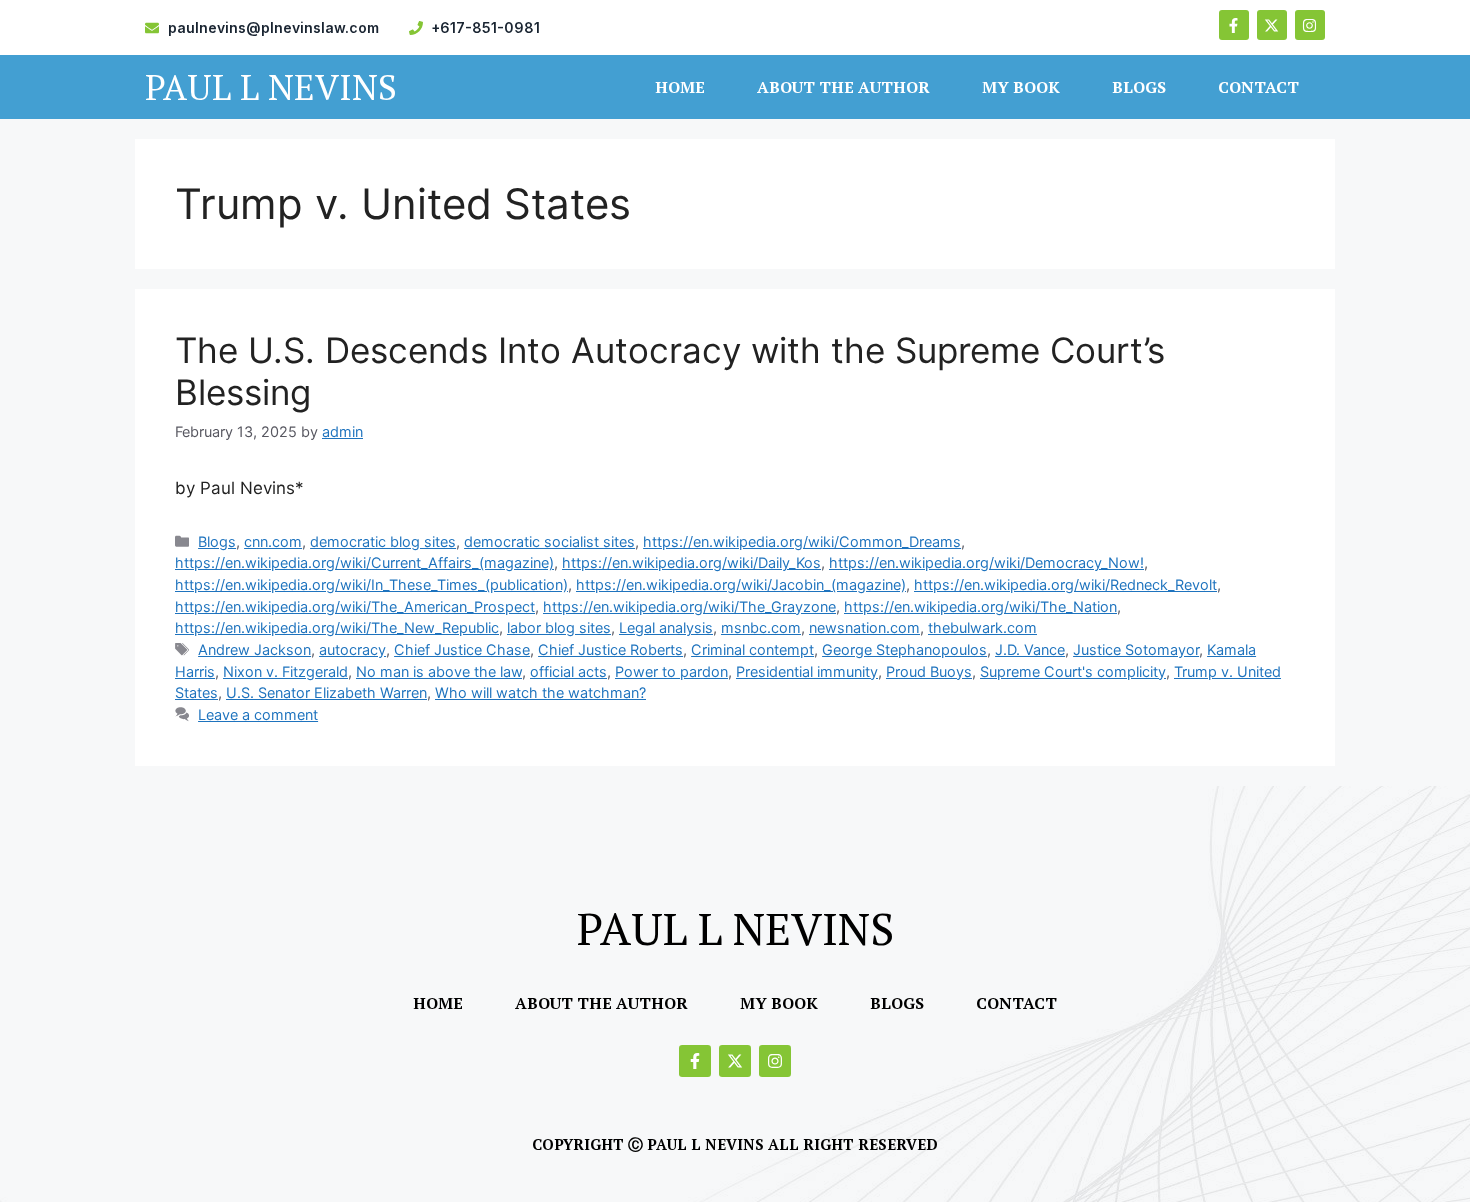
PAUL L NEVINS (271, 87)
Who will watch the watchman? (540, 692)
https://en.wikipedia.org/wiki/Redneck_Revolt (1065, 584)
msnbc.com (761, 627)
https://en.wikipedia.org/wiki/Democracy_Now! (986, 562)
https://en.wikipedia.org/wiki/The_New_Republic (337, 627)
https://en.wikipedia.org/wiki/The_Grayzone (689, 606)
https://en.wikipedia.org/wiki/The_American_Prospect (355, 606)
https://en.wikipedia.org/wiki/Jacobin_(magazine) (741, 584)
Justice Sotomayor (1136, 649)
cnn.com (273, 541)
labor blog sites (559, 627)
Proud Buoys (929, 671)
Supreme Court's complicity (1073, 671)
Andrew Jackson (254, 649)
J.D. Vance (1030, 649)
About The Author (843, 87)
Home (680, 87)
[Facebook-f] (1234, 25)
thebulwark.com (982, 627)
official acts (568, 671)
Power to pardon (671, 671)
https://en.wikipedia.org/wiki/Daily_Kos (691, 562)
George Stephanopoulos (904, 649)
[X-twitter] (1272, 25)
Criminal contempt (752, 649)
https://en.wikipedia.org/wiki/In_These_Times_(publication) (371, 584)
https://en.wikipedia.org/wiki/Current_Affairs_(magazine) (364, 562)
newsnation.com (864, 627)
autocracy (352, 649)
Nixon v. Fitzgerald (285, 671)
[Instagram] (1310, 25)
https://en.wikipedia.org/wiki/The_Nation (980, 606)
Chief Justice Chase (462, 649)
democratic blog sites (383, 541)
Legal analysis (666, 627)
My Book (1021, 87)
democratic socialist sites (549, 541)
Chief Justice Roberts (610, 649)
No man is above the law (439, 671)
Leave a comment (258, 714)
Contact (1258, 87)
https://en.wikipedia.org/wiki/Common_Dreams (802, 541)
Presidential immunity (807, 671)
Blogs (1139, 87)
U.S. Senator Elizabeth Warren (326, 692)
